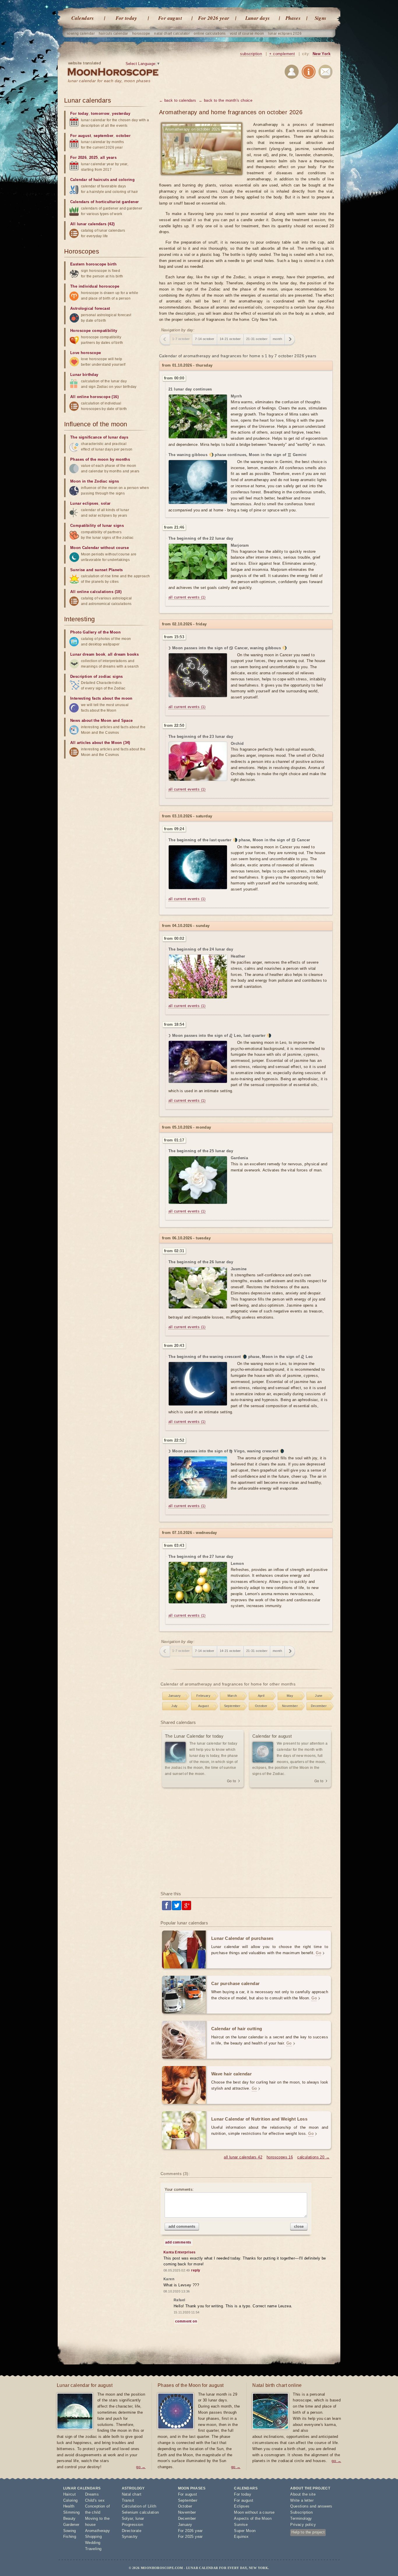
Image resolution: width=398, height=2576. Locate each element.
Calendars (83, 18)
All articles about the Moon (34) (100, 743)
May (290, 1696)
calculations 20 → (313, 2157)
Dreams (92, 2494)
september (104, 136)
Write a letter (302, 2500)
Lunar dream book (88, 654)
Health (69, 2506)
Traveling (93, 2549)
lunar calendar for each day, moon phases (109, 81)
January (175, 1696)
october (123, 136)
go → (141, 2467)
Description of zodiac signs (97, 676)
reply (196, 2270)
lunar (140, 2518)
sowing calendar (81, 34)
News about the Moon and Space (102, 720)
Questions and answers (311, 2506)
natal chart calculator (172, 34)
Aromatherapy (98, 2531)
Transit (128, 2500)
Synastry (130, 2537)
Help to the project (308, 2532)
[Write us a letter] (325, 73)
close (299, 2226)
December (319, 1706)
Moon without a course (254, 2512)
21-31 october (257, 339)
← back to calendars (178, 100)
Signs (321, 18)
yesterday (121, 114)
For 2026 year (214, 18)
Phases (293, 18)
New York (322, 54)
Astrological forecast (90, 308)
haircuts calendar (113, 34)
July (175, 1706)
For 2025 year (190, 2537)
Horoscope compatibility (94, 331)
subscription (251, 54)
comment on (186, 2321)
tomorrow (100, 114)
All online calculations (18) (96, 592)
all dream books (123, 654)
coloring (127, 180)
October (261, 1706)
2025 (94, 158)
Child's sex (95, 2500)
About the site (303, 2494)
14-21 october (230, 339)
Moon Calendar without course (99, 548)
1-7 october (181, 339)
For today (126, 18)
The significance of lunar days (99, 437)
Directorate (132, 2531)
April (261, 1696)
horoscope (141, 34)
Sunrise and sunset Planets (96, 570)
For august (170, 18)
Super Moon (245, 2531)
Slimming (72, 2512)
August (203, 1706)
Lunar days (258, 18)
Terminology (301, 2518)
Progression (132, 2525)
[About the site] (309, 73)
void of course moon (247, 34)
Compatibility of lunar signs (97, 526)
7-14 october (205, 339)
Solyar (127, 2518)
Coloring (71, 2500)
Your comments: (179, 2189)
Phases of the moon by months (100, 459)
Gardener (71, 2525)
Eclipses (242, 2506)
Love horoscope (86, 353)
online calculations (210, 34)
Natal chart (132, 2494)
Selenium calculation (140, 2512)
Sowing (70, 2531)
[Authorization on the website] (292, 73)
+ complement (282, 54)
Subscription (301, 2512)
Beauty (69, 2518)
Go (318, 1953)
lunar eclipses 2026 (285, 34)
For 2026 (78, 158)
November (290, 1706)
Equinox (241, 2537)
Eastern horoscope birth (93, 264)
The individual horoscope (95, 286)
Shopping (93, 2537)
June (319, 1696)
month (277, 339)
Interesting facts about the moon (101, 698)
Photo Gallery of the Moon (95, 632)
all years (108, 158)
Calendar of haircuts (90, 180)
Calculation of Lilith (139, 2506)
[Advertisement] (246, 1840)
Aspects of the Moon (253, 2518)
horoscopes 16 (280, 2157)
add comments (182, 2226)
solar (106, 503)
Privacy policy (303, 2525)
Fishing (70, 2537)
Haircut (70, 2494)
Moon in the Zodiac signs (95, 481)
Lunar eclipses (84, 503)
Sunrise (241, 2525)
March (232, 1696)
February (203, 1696)
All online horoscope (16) (94, 397)
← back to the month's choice (226, 100)
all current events (187, 597)
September (232, 1706)
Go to (231, 1781)
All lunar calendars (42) (93, 224)
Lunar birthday (84, 375)
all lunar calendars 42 (243, 2157)
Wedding (93, 2543)
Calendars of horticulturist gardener (104, 202)
